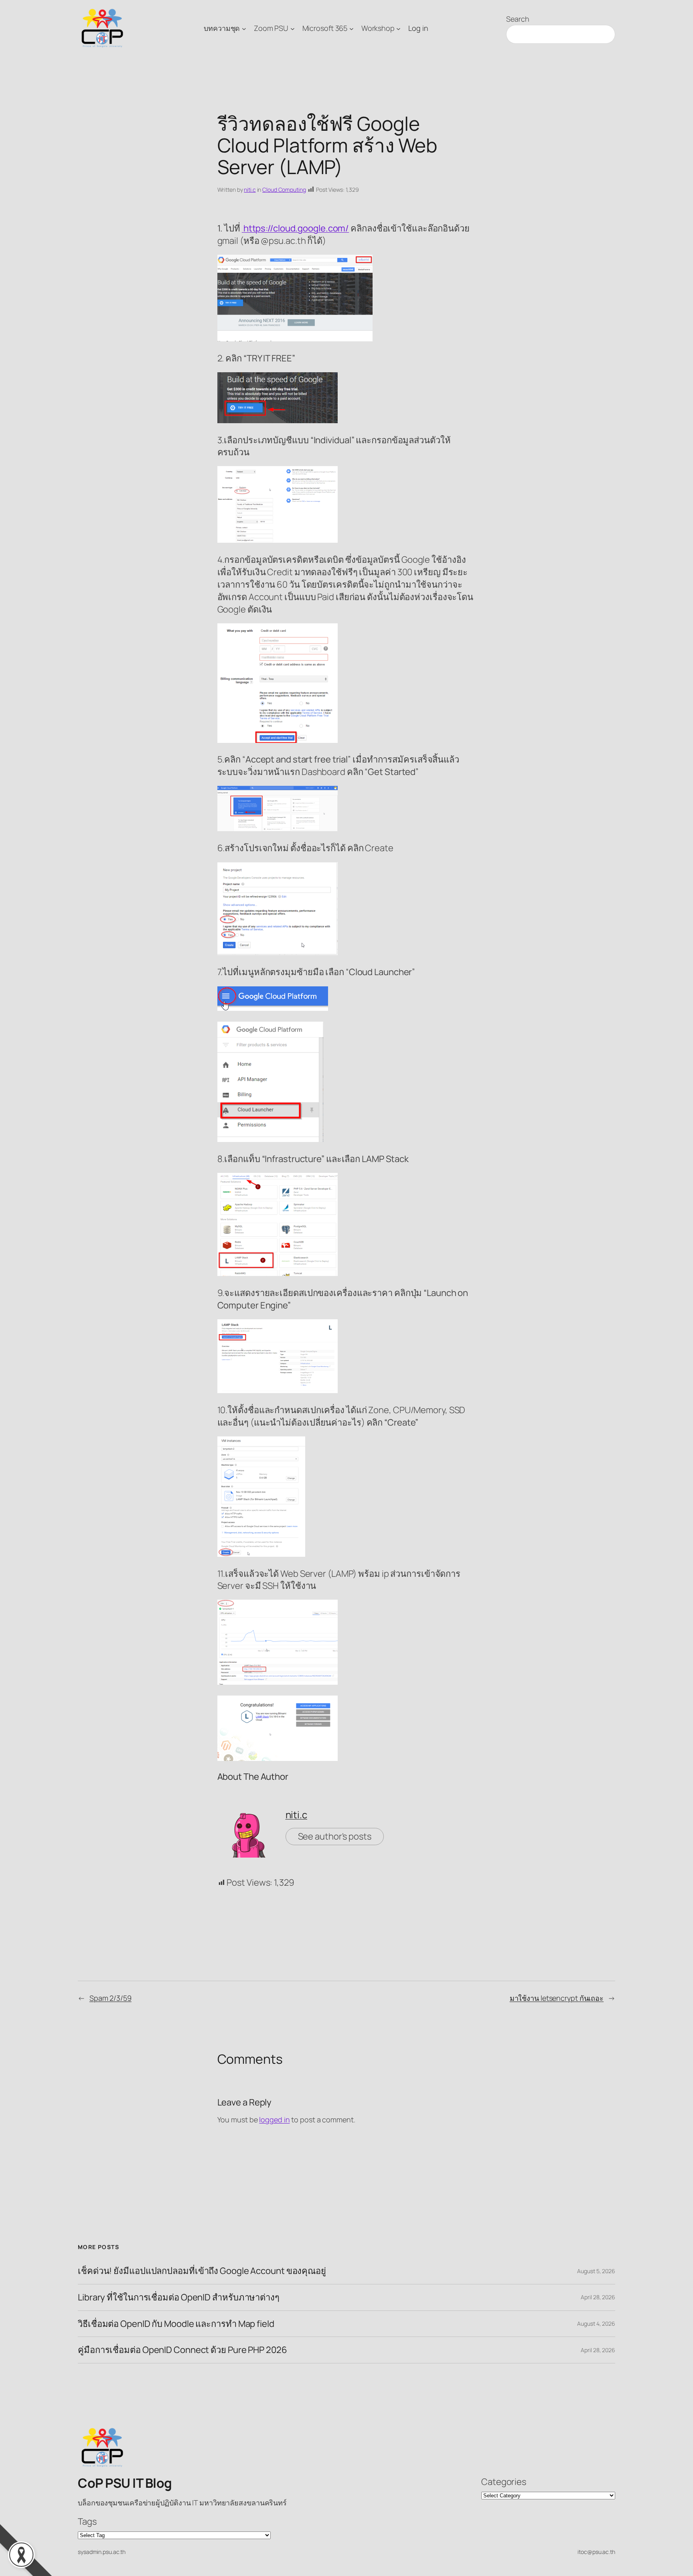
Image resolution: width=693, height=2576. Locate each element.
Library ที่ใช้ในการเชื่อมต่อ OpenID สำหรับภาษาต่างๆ (179, 2297)
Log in (418, 28)
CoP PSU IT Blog (125, 2483)
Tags (87, 2521)
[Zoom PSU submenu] (293, 28)
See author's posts (335, 1836)
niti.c (250, 190)
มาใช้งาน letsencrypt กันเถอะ (557, 1998)
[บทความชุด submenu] (244, 28)
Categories (504, 2482)
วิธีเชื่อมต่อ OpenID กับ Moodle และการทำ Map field (176, 2324)
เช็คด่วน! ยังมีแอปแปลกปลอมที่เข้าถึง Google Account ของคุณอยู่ (202, 2271)
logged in (274, 2120)
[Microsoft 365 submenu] (352, 28)
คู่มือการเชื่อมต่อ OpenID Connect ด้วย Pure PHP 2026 (182, 2350)
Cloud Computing (284, 190)
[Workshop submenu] (398, 28)
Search (518, 19)
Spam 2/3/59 (110, 1998)
